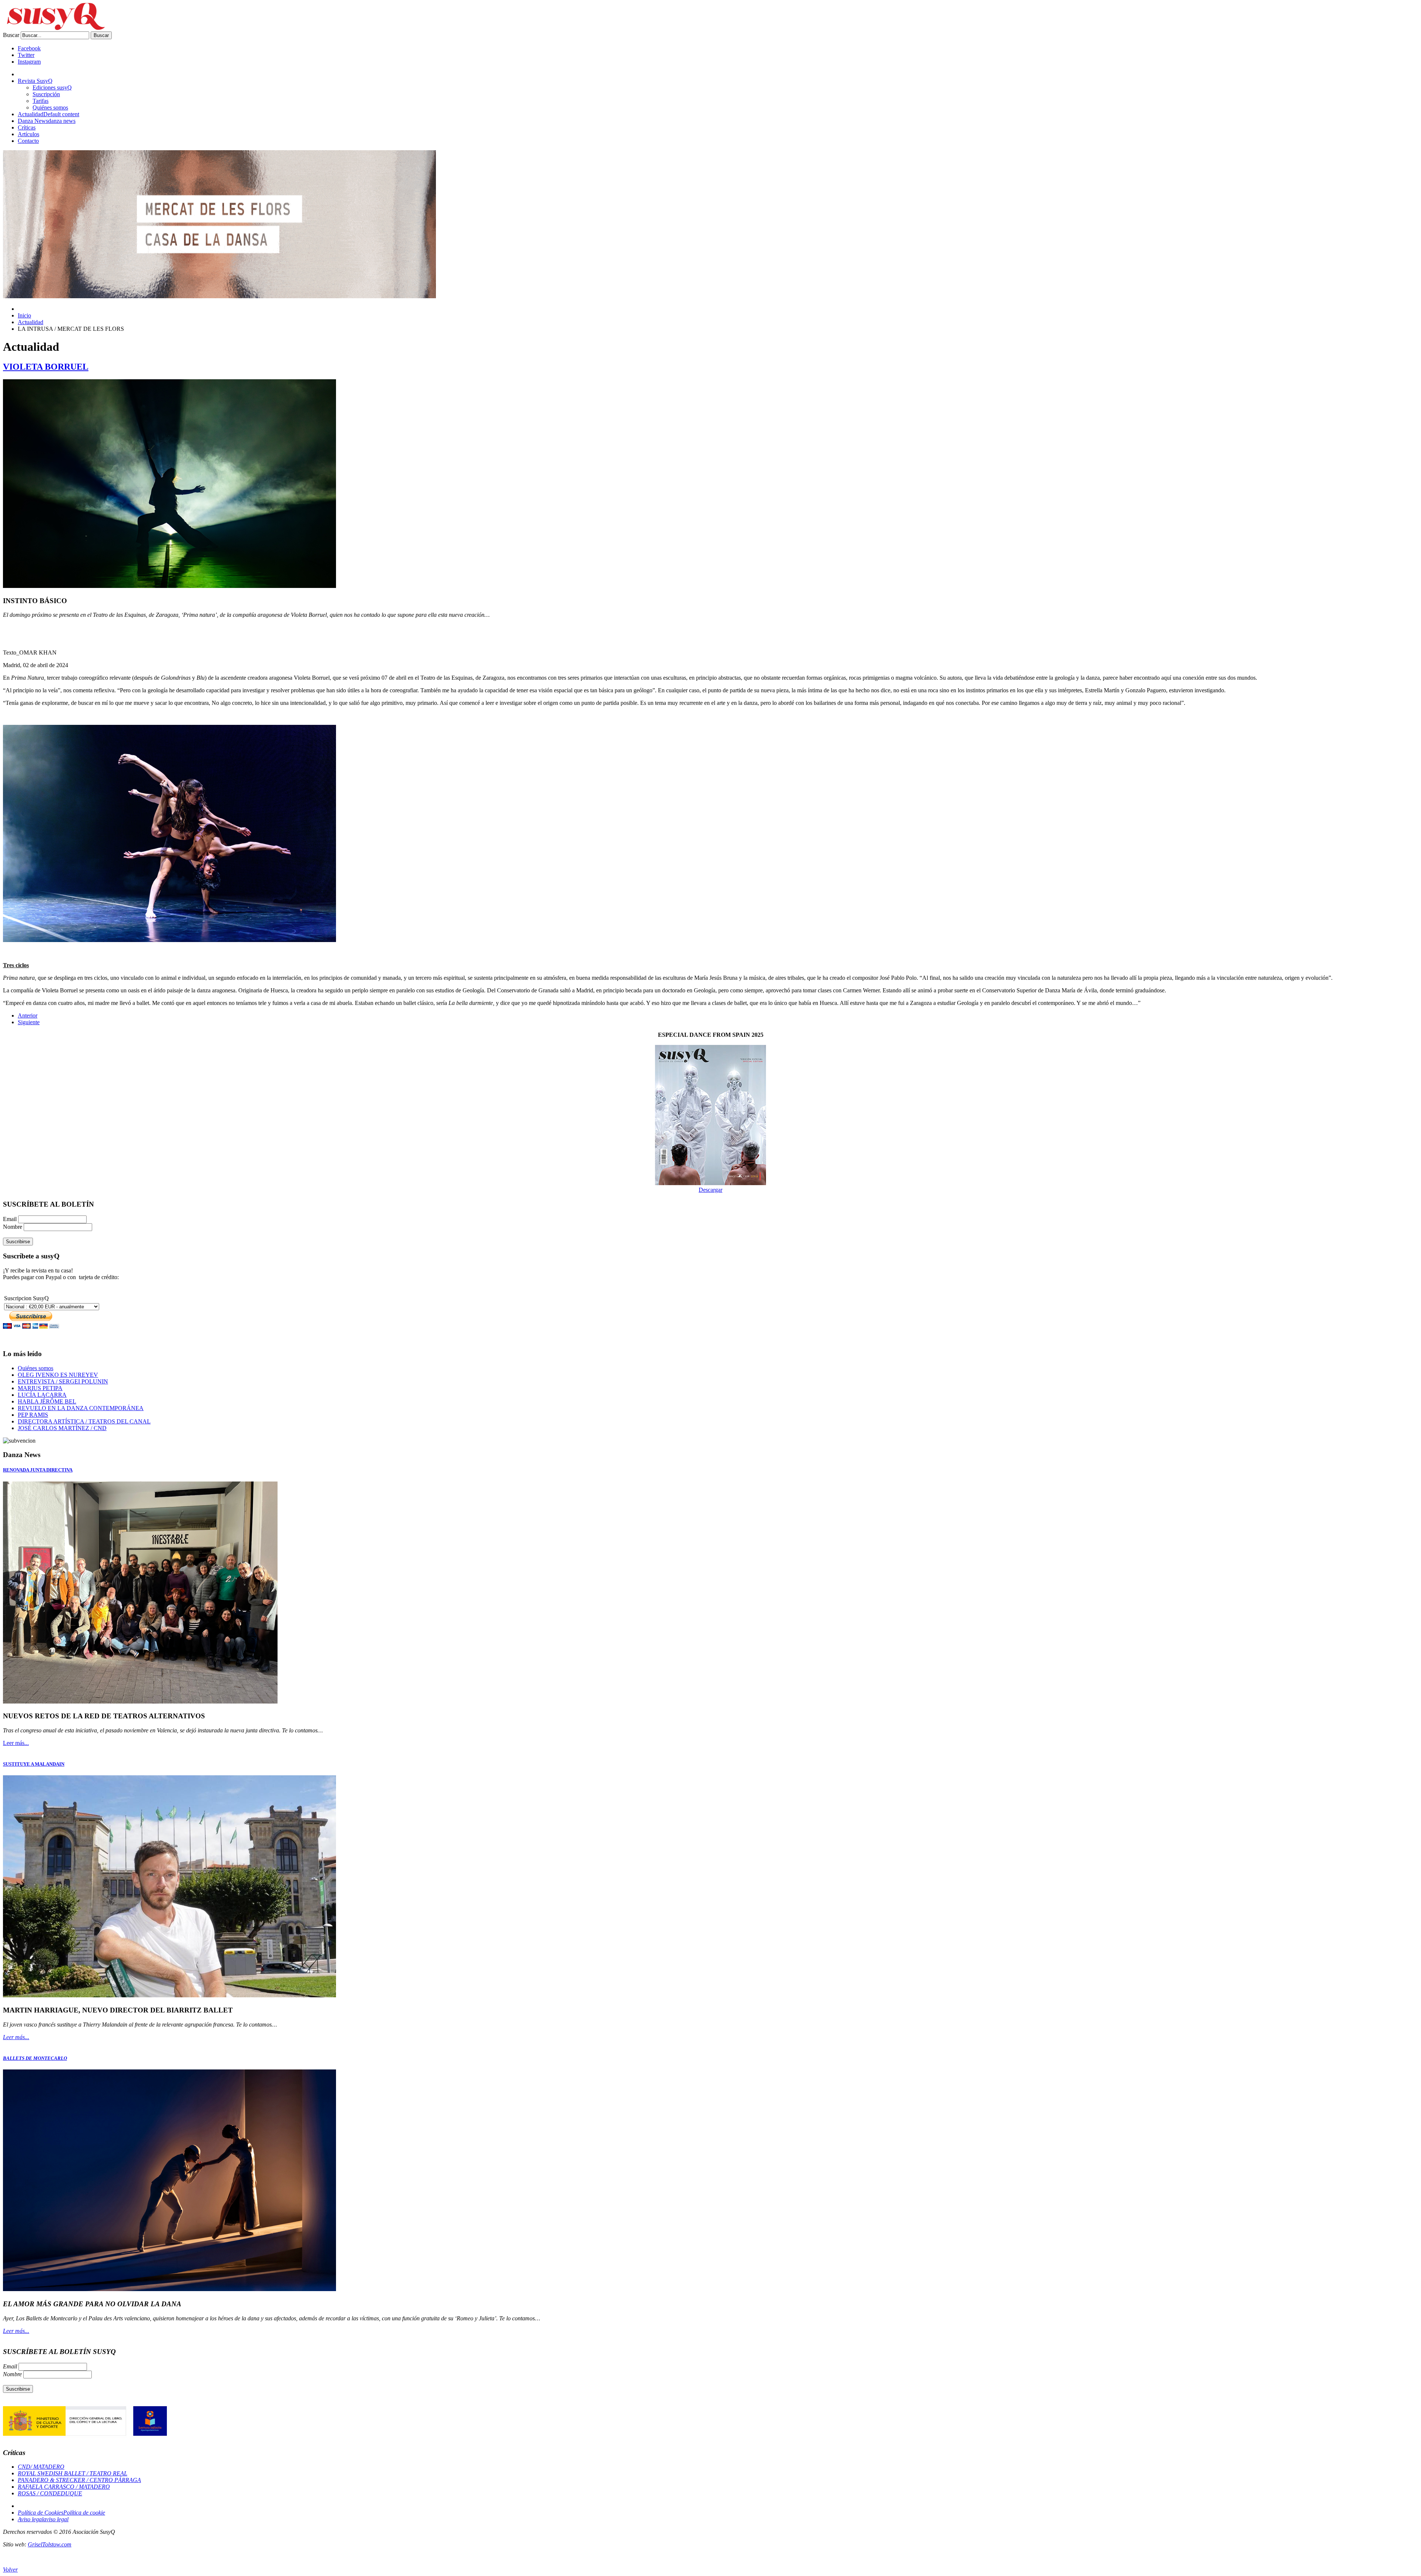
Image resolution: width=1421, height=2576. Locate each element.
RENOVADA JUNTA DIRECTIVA (38, 1470)
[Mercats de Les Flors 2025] (219, 296)
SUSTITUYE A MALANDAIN (34, 1764)
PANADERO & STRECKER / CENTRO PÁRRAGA (79, 2480)
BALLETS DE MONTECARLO (35, 2058)
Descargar (710, 1190)
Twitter (26, 55)
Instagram (29, 62)
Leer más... (16, 1743)
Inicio (24, 315)
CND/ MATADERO (41, 2467)
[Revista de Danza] (54, 28)
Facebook (29, 48)
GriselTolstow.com (50, 2544)
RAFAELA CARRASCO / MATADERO (64, 2487)
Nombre (13, 1227)
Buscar (11, 35)
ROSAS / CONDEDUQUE (50, 2493)
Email (11, 1219)
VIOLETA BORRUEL (46, 367)
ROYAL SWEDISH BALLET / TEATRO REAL (73, 2473)
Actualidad (31, 322)
